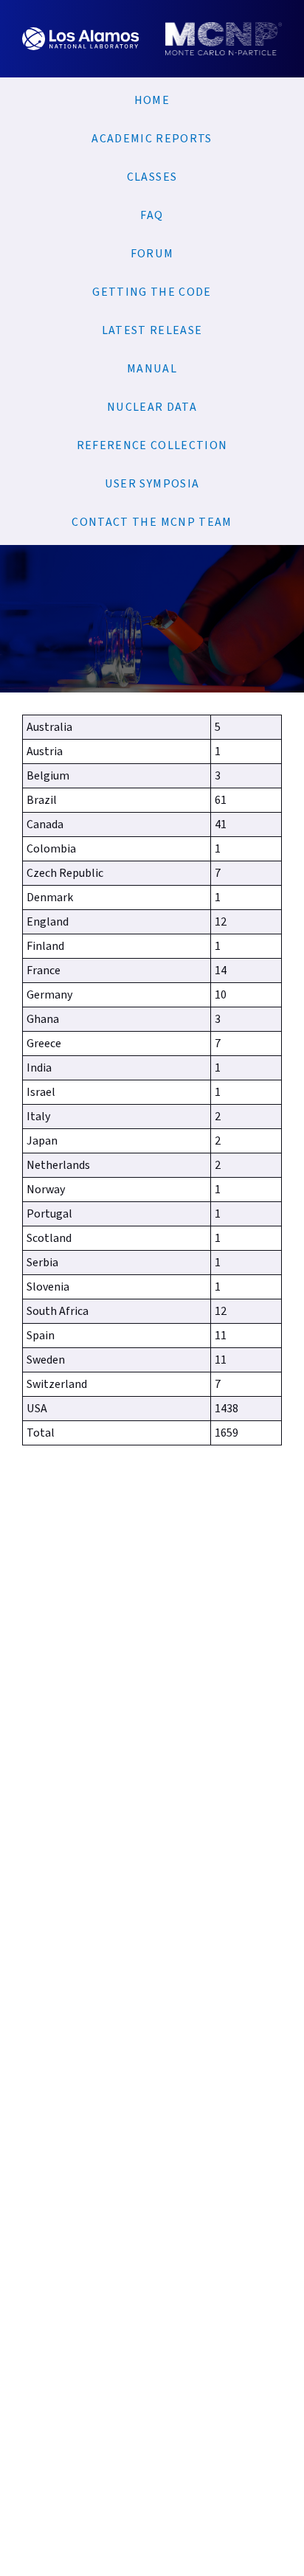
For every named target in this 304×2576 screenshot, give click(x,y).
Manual (152, 369)
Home (152, 100)
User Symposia (152, 484)
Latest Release (152, 330)
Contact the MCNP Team (152, 522)
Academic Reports (152, 139)
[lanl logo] (80, 52)
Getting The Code (152, 292)
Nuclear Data (152, 407)
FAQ (152, 215)
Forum (152, 254)
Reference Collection (152, 445)
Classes (152, 177)
